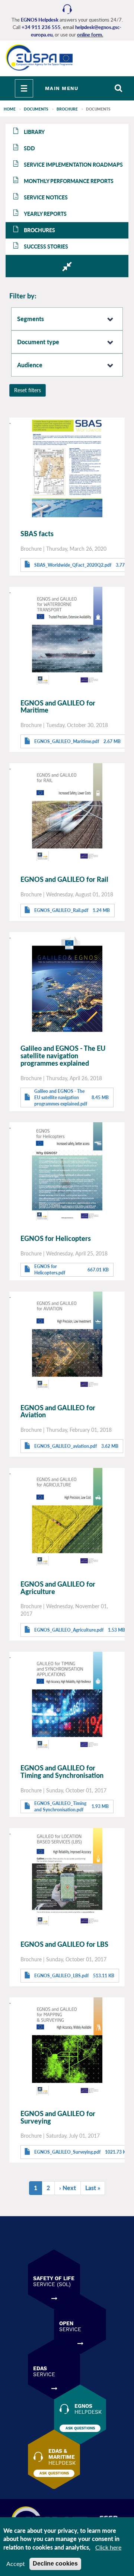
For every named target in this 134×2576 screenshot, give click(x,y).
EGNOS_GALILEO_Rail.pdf (61, 910)
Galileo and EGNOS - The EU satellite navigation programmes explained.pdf (61, 1097)
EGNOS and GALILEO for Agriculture (58, 1588)
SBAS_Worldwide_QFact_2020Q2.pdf (73, 565)
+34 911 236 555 (41, 27)
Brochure (67, 109)
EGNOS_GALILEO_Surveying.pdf (67, 2152)
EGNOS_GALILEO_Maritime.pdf (67, 741)
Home (10, 109)
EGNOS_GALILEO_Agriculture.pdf (69, 1630)
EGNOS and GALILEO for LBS (64, 1944)
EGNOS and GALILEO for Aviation (58, 1411)
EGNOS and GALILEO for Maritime (58, 707)
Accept (16, 2564)
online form (90, 35)
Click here (108, 2547)
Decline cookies (55, 2564)
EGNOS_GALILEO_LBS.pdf (61, 1976)
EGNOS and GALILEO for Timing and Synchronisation (62, 1772)
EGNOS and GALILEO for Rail (64, 879)
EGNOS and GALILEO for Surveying (58, 2117)
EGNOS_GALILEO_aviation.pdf (66, 1446)
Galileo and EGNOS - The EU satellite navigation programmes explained (63, 1056)
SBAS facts (37, 534)
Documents (36, 109)
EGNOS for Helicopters (56, 1238)
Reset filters (28, 390)
